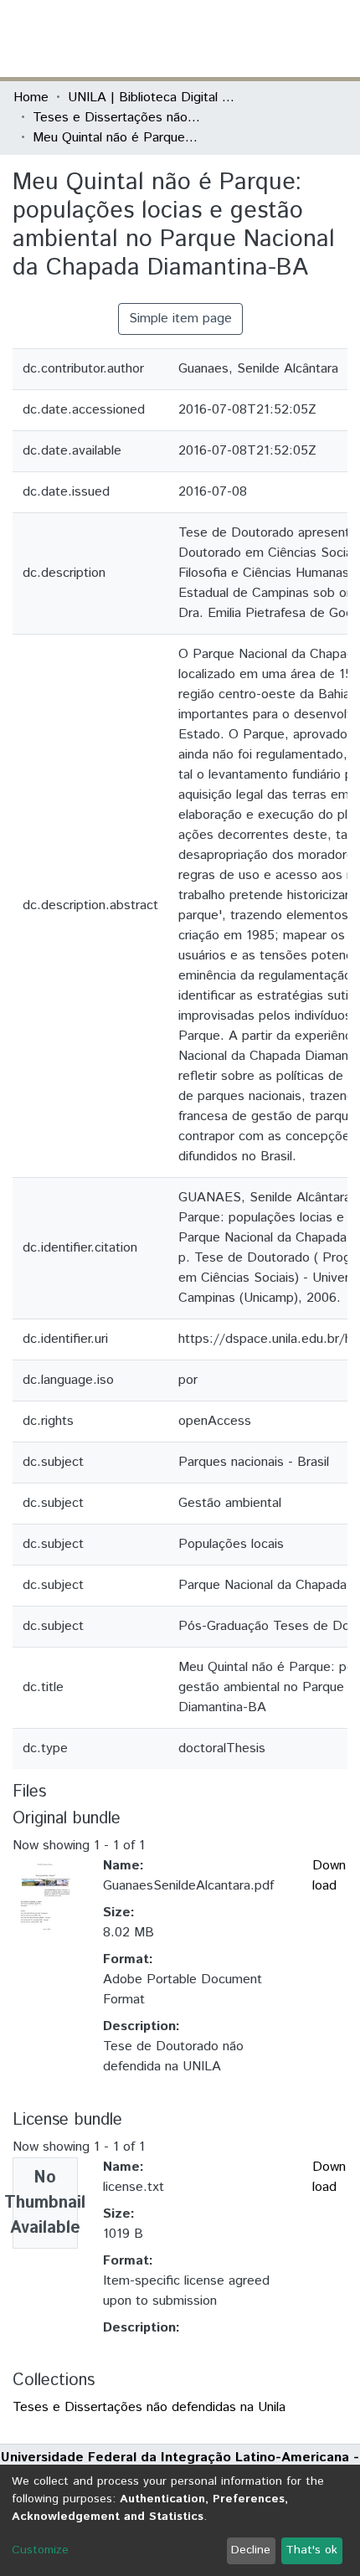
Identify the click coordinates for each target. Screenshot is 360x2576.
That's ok (311, 2550)
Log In (284, 38)
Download (329, 1876)
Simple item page (180, 319)
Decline (251, 2550)
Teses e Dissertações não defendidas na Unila (116, 118)
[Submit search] (225, 39)
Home (31, 98)
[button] (249, 39)
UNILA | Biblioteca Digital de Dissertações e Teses (152, 98)
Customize (40, 2550)
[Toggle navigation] (337, 39)
